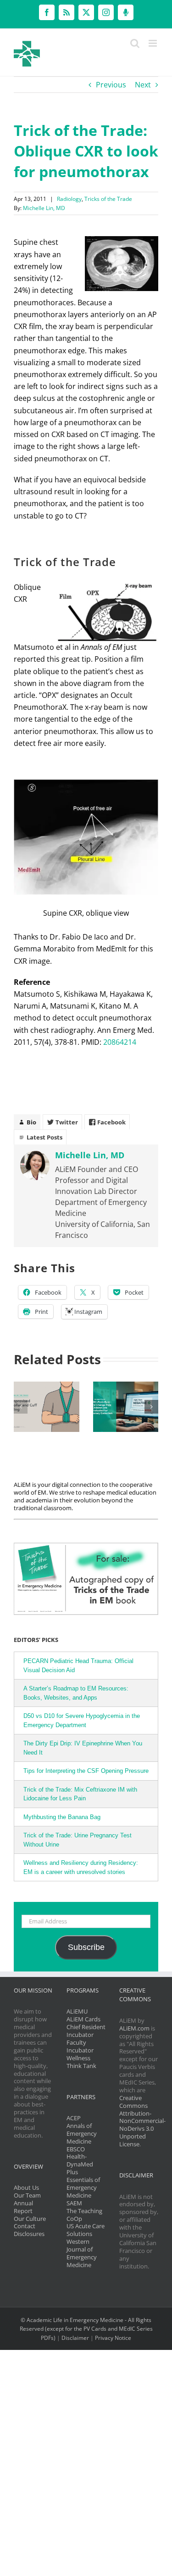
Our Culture (30, 2219)
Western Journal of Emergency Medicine (82, 2253)
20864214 (120, 1042)
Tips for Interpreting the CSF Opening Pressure (86, 1771)
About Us (26, 2187)
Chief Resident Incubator (86, 2031)
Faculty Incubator (80, 2046)
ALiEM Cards (83, 2019)
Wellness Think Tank (81, 2062)
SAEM (74, 2203)
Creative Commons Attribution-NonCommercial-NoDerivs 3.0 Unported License (142, 2121)
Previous (111, 85)
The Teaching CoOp (84, 2215)
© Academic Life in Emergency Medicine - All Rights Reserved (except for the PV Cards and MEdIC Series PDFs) (86, 2329)
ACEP (74, 2118)
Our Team (27, 2195)
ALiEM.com (134, 2028)
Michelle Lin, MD (44, 208)
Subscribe (86, 1947)
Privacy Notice (113, 2338)
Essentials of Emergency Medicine (83, 2187)
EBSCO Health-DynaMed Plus (80, 2161)
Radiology (69, 199)
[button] (21, 1407)
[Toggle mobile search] (135, 43)
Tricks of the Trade (108, 199)
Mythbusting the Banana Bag (62, 1817)
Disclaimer (75, 2338)
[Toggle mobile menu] (153, 43)
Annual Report (23, 2207)
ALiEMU (77, 2011)
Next (143, 85)
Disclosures (29, 2234)
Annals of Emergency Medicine (82, 2133)
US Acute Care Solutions (86, 2230)
